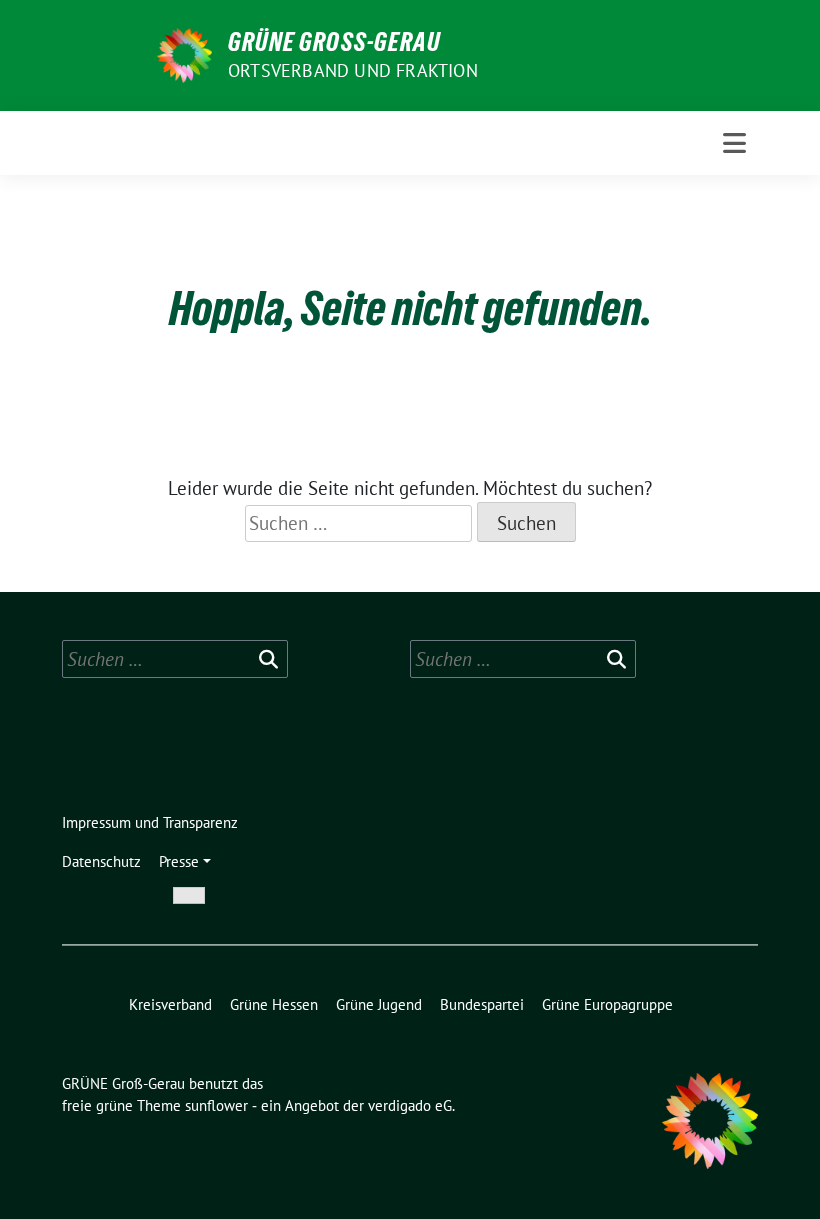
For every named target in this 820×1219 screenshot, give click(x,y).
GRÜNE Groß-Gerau (334, 42)
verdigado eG (410, 1105)
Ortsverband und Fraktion (353, 70)
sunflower (216, 1105)
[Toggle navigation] (734, 143)
